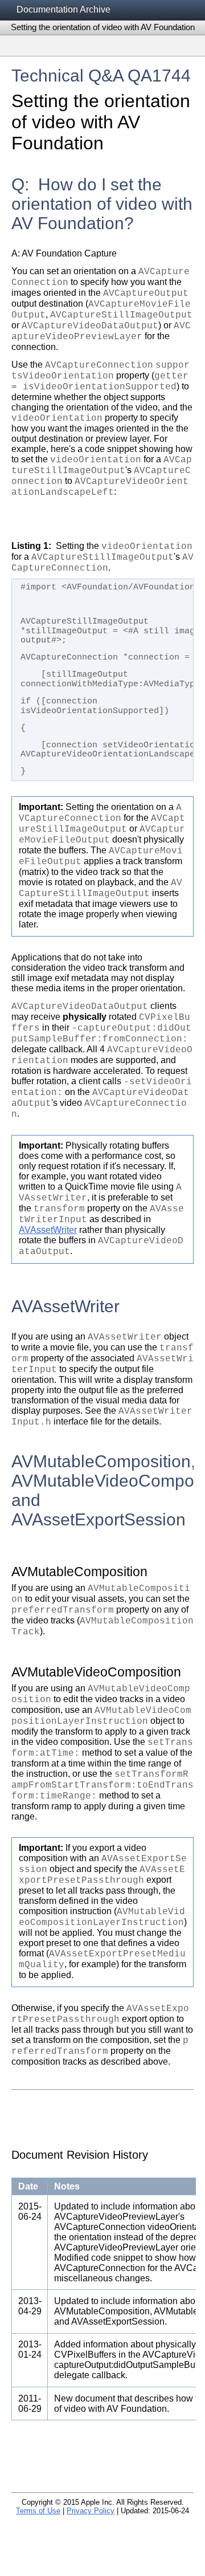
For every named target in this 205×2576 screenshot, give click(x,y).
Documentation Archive (63, 9)
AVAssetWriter (48, 1230)
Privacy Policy (91, 2511)
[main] (102, 1273)
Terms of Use (38, 2511)
